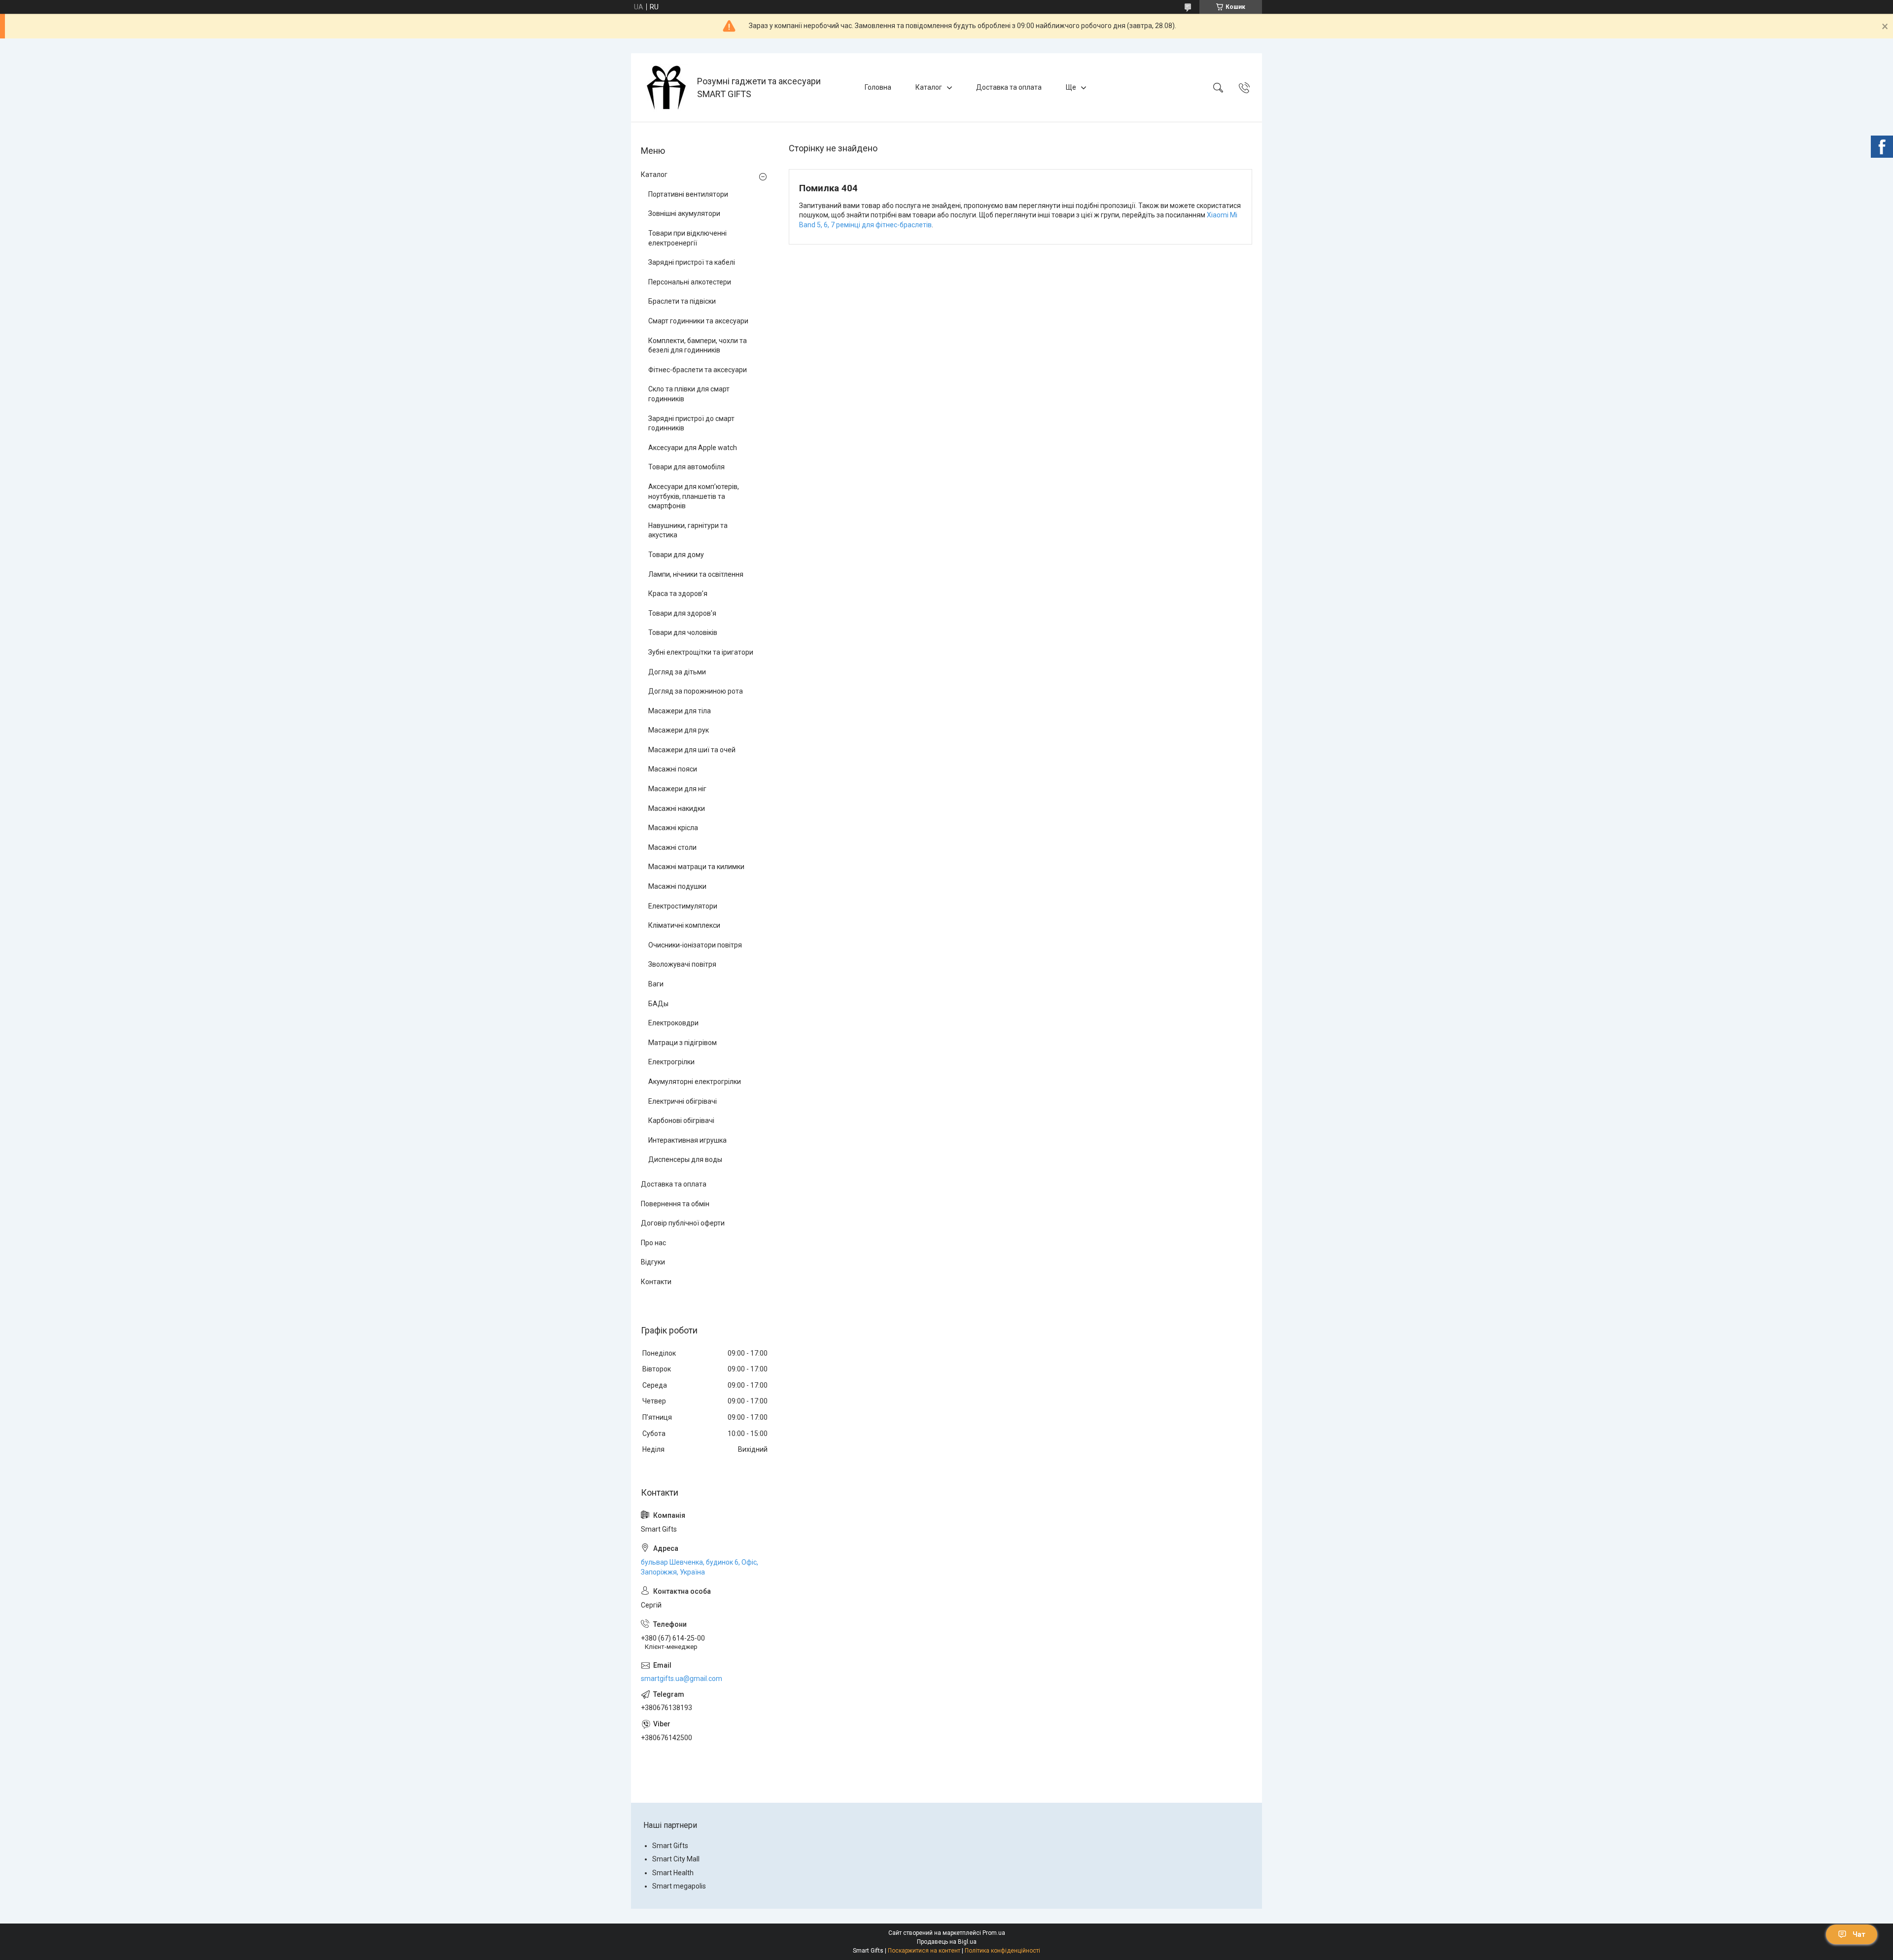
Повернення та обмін (675, 1204)
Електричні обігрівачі (683, 1101)
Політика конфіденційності (1002, 1951)
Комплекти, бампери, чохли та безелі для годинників (698, 346)
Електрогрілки (671, 1062)
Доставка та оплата (1009, 87)
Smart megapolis (679, 1886)
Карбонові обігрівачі (681, 1120)
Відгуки (653, 1262)
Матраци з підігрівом (683, 1043)
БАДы (658, 1004)
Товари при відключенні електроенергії (687, 238)
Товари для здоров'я (682, 613)
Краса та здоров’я (678, 594)
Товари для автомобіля (686, 467)
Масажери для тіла (680, 711)
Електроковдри (673, 1023)
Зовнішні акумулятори (684, 213)
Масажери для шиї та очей (692, 750)
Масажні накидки (677, 808)
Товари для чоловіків (683, 632)
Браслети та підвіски (682, 301)
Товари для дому (676, 555)
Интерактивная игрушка (687, 1140)
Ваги (656, 984)
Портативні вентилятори (688, 194)
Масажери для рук (679, 730)
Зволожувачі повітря (682, 964)
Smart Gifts (670, 1846)
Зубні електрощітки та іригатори (701, 652)
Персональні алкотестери (690, 282)
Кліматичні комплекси (684, 925)
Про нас (653, 1243)
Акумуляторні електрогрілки (695, 1082)
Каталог (929, 87)
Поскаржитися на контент (924, 1951)
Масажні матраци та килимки (696, 867)
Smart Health (673, 1873)
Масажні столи (672, 847)
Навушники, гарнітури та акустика (688, 530)
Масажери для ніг (677, 789)
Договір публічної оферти (683, 1223)
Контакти (656, 1282)
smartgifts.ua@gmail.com (682, 1679)
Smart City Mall (676, 1859)
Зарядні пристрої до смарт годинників (691, 423)
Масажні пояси (673, 769)
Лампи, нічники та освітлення (696, 574)
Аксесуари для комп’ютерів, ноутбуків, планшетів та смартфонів (694, 496)
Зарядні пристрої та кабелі (692, 262)
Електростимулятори (683, 906)
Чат (1859, 1934)
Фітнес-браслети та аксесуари (698, 370)
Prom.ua (994, 1933)
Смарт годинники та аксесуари (698, 321)
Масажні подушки (677, 886)
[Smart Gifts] (665, 87)
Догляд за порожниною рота (696, 691)
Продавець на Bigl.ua (947, 1942)
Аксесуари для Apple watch (693, 448)
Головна (878, 87)
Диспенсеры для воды (685, 1159)
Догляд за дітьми (677, 672)
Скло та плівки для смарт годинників (689, 394)
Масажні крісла (673, 828)
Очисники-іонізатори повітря (695, 945)
